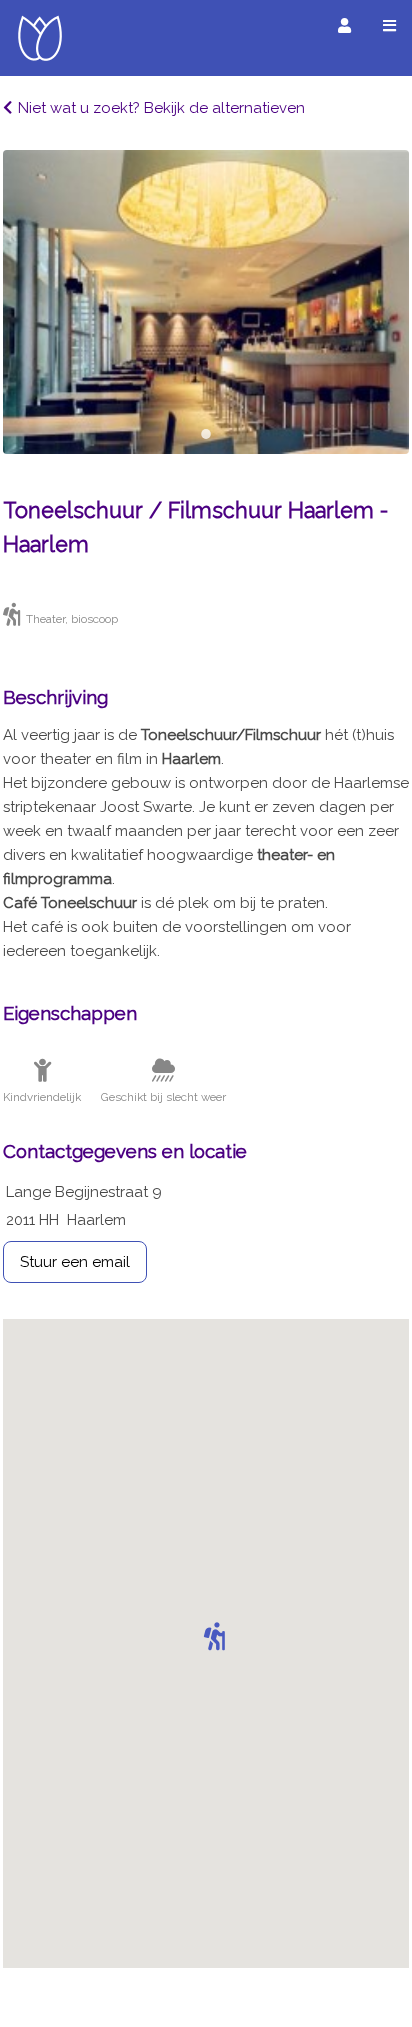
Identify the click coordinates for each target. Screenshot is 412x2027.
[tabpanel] (206, 302)
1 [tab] (206, 434)
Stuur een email (75, 1262)
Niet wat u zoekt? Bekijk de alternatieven (161, 108)
